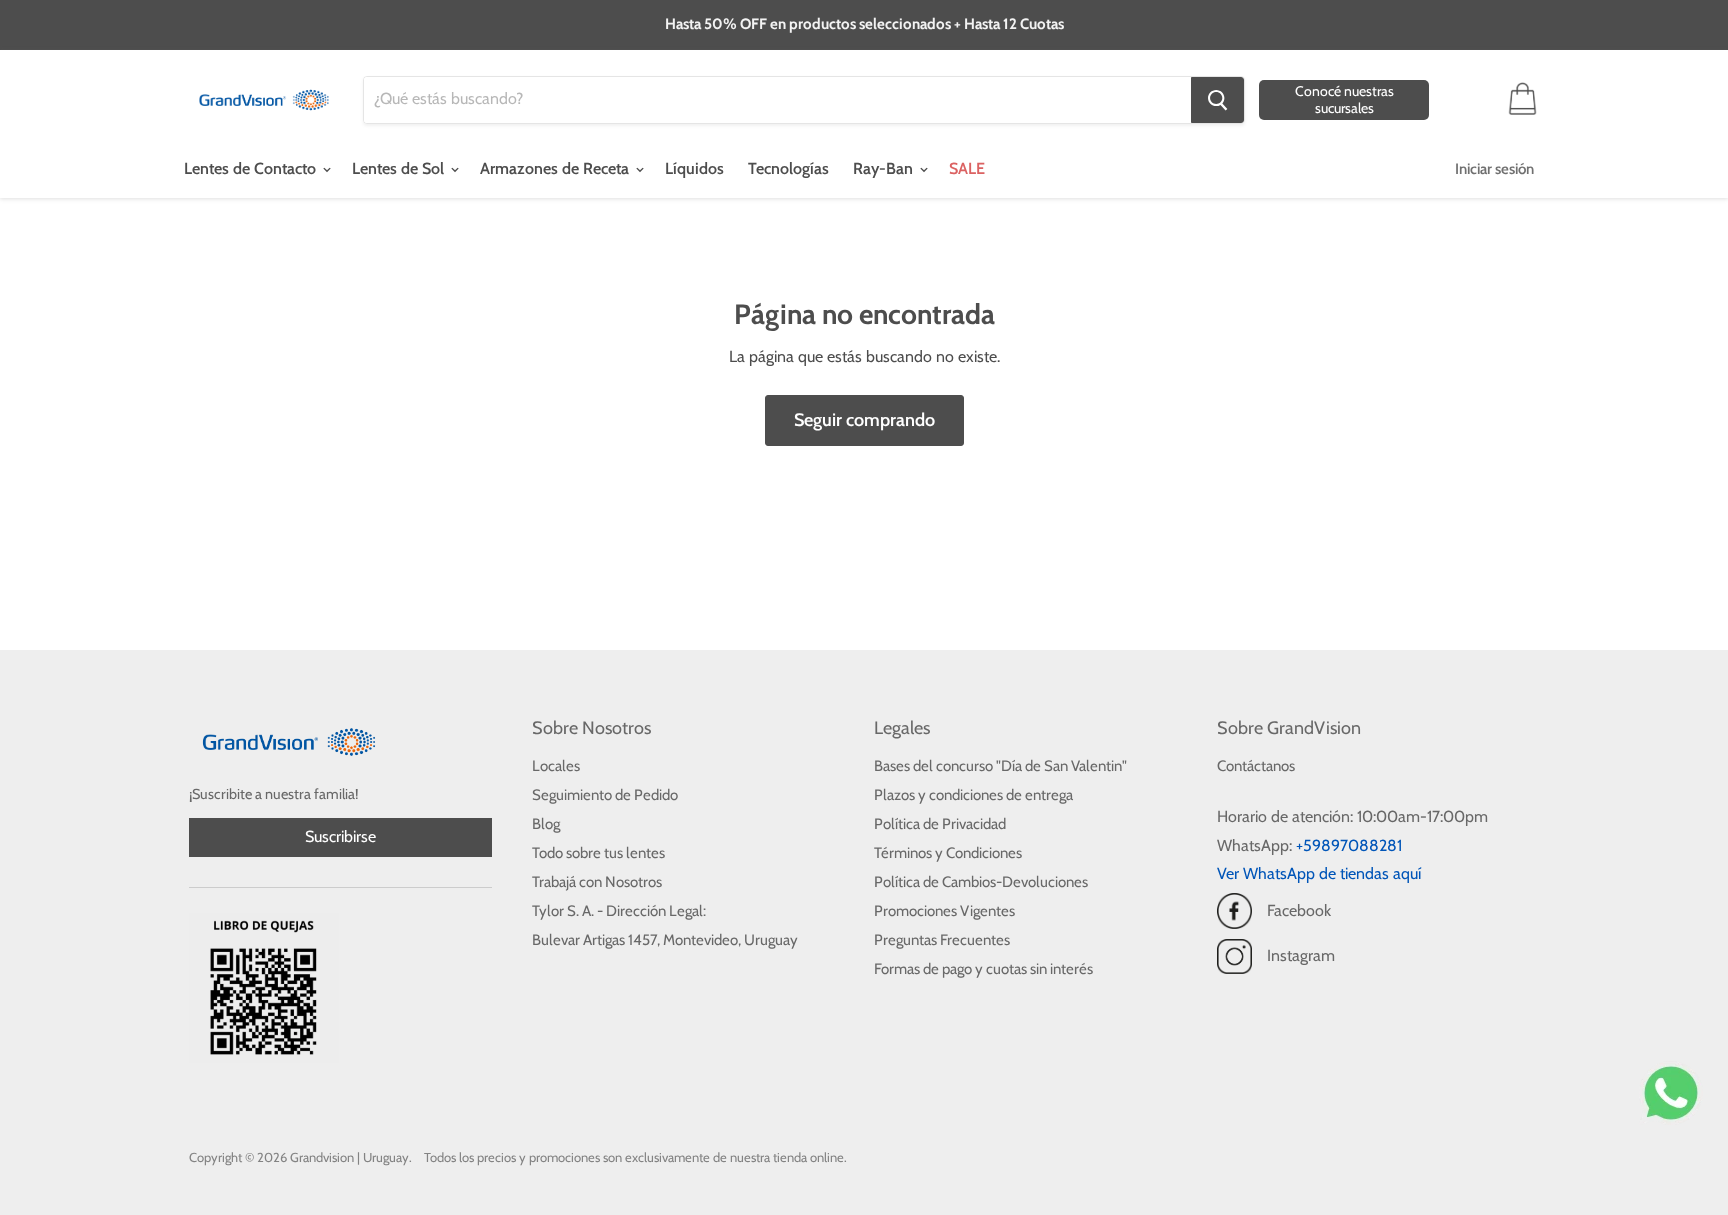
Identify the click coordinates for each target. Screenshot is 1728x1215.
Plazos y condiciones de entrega (973, 795)
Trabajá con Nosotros (597, 882)
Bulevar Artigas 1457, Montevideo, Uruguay (665, 940)
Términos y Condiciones (948, 853)
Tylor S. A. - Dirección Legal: (619, 911)
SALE (967, 168)
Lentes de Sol (400, 168)
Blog (546, 824)
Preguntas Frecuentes (942, 940)
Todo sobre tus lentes (598, 853)
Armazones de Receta (556, 168)
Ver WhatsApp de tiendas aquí (1319, 873)
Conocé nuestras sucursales (1344, 99)
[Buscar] (1217, 100)
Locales (556, 766)
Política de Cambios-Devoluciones (981, 882)
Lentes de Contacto (252, 168)
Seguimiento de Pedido (605, 795)
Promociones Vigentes (944, 911)
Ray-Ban (885, 168)
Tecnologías (788, 168)
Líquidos (694, 168)
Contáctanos (1256, 766)
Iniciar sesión (1494, 169)
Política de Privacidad (940, 824)
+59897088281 (1349, 845)
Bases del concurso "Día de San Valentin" (1000, 766)
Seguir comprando (864, 420)
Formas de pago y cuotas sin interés (983, 969)
